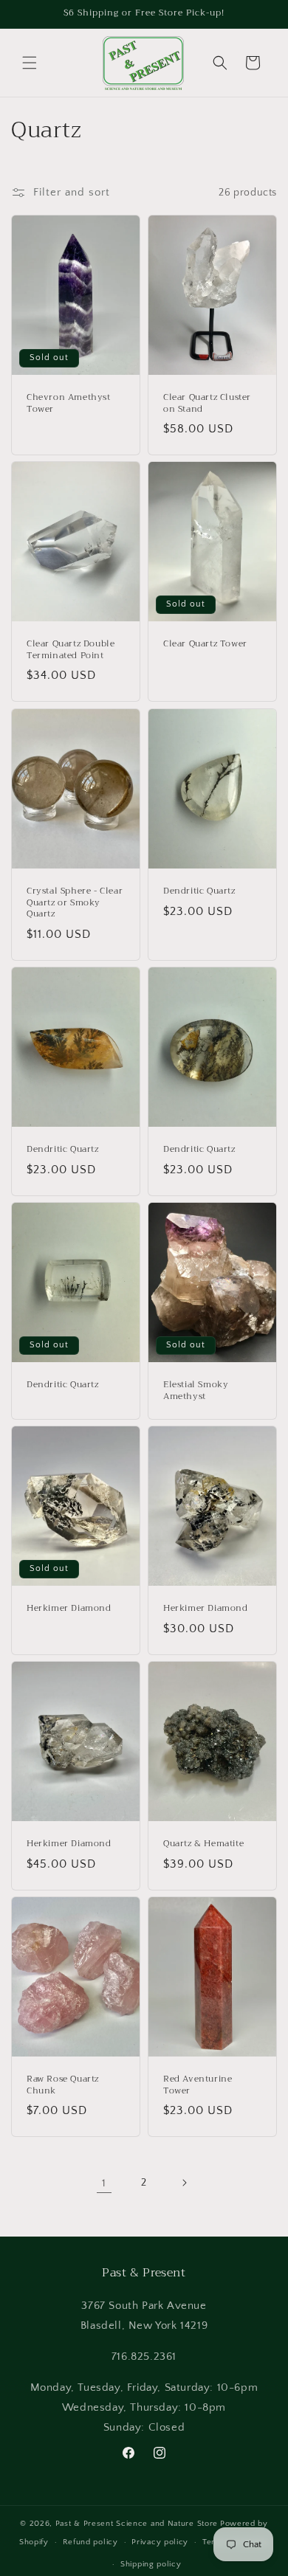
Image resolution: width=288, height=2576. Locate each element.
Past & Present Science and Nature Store (137, 2524)
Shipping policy (151, 2564)
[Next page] (184, 2183)
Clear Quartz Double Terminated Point (71, 650)
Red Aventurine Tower (198, 2085)
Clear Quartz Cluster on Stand (207, 403)
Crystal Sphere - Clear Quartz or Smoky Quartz (75, 903)
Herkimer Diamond (69, 1609)
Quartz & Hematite (203, 1844)
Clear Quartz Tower (205, 645)
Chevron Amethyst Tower (69, 403)
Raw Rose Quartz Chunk (63, 2085)
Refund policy (90, 2542)
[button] (30, 63)
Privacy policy (160, 2542)
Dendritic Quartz (199, 891)
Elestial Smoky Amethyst (196, 1391)
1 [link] (104, 2183)
